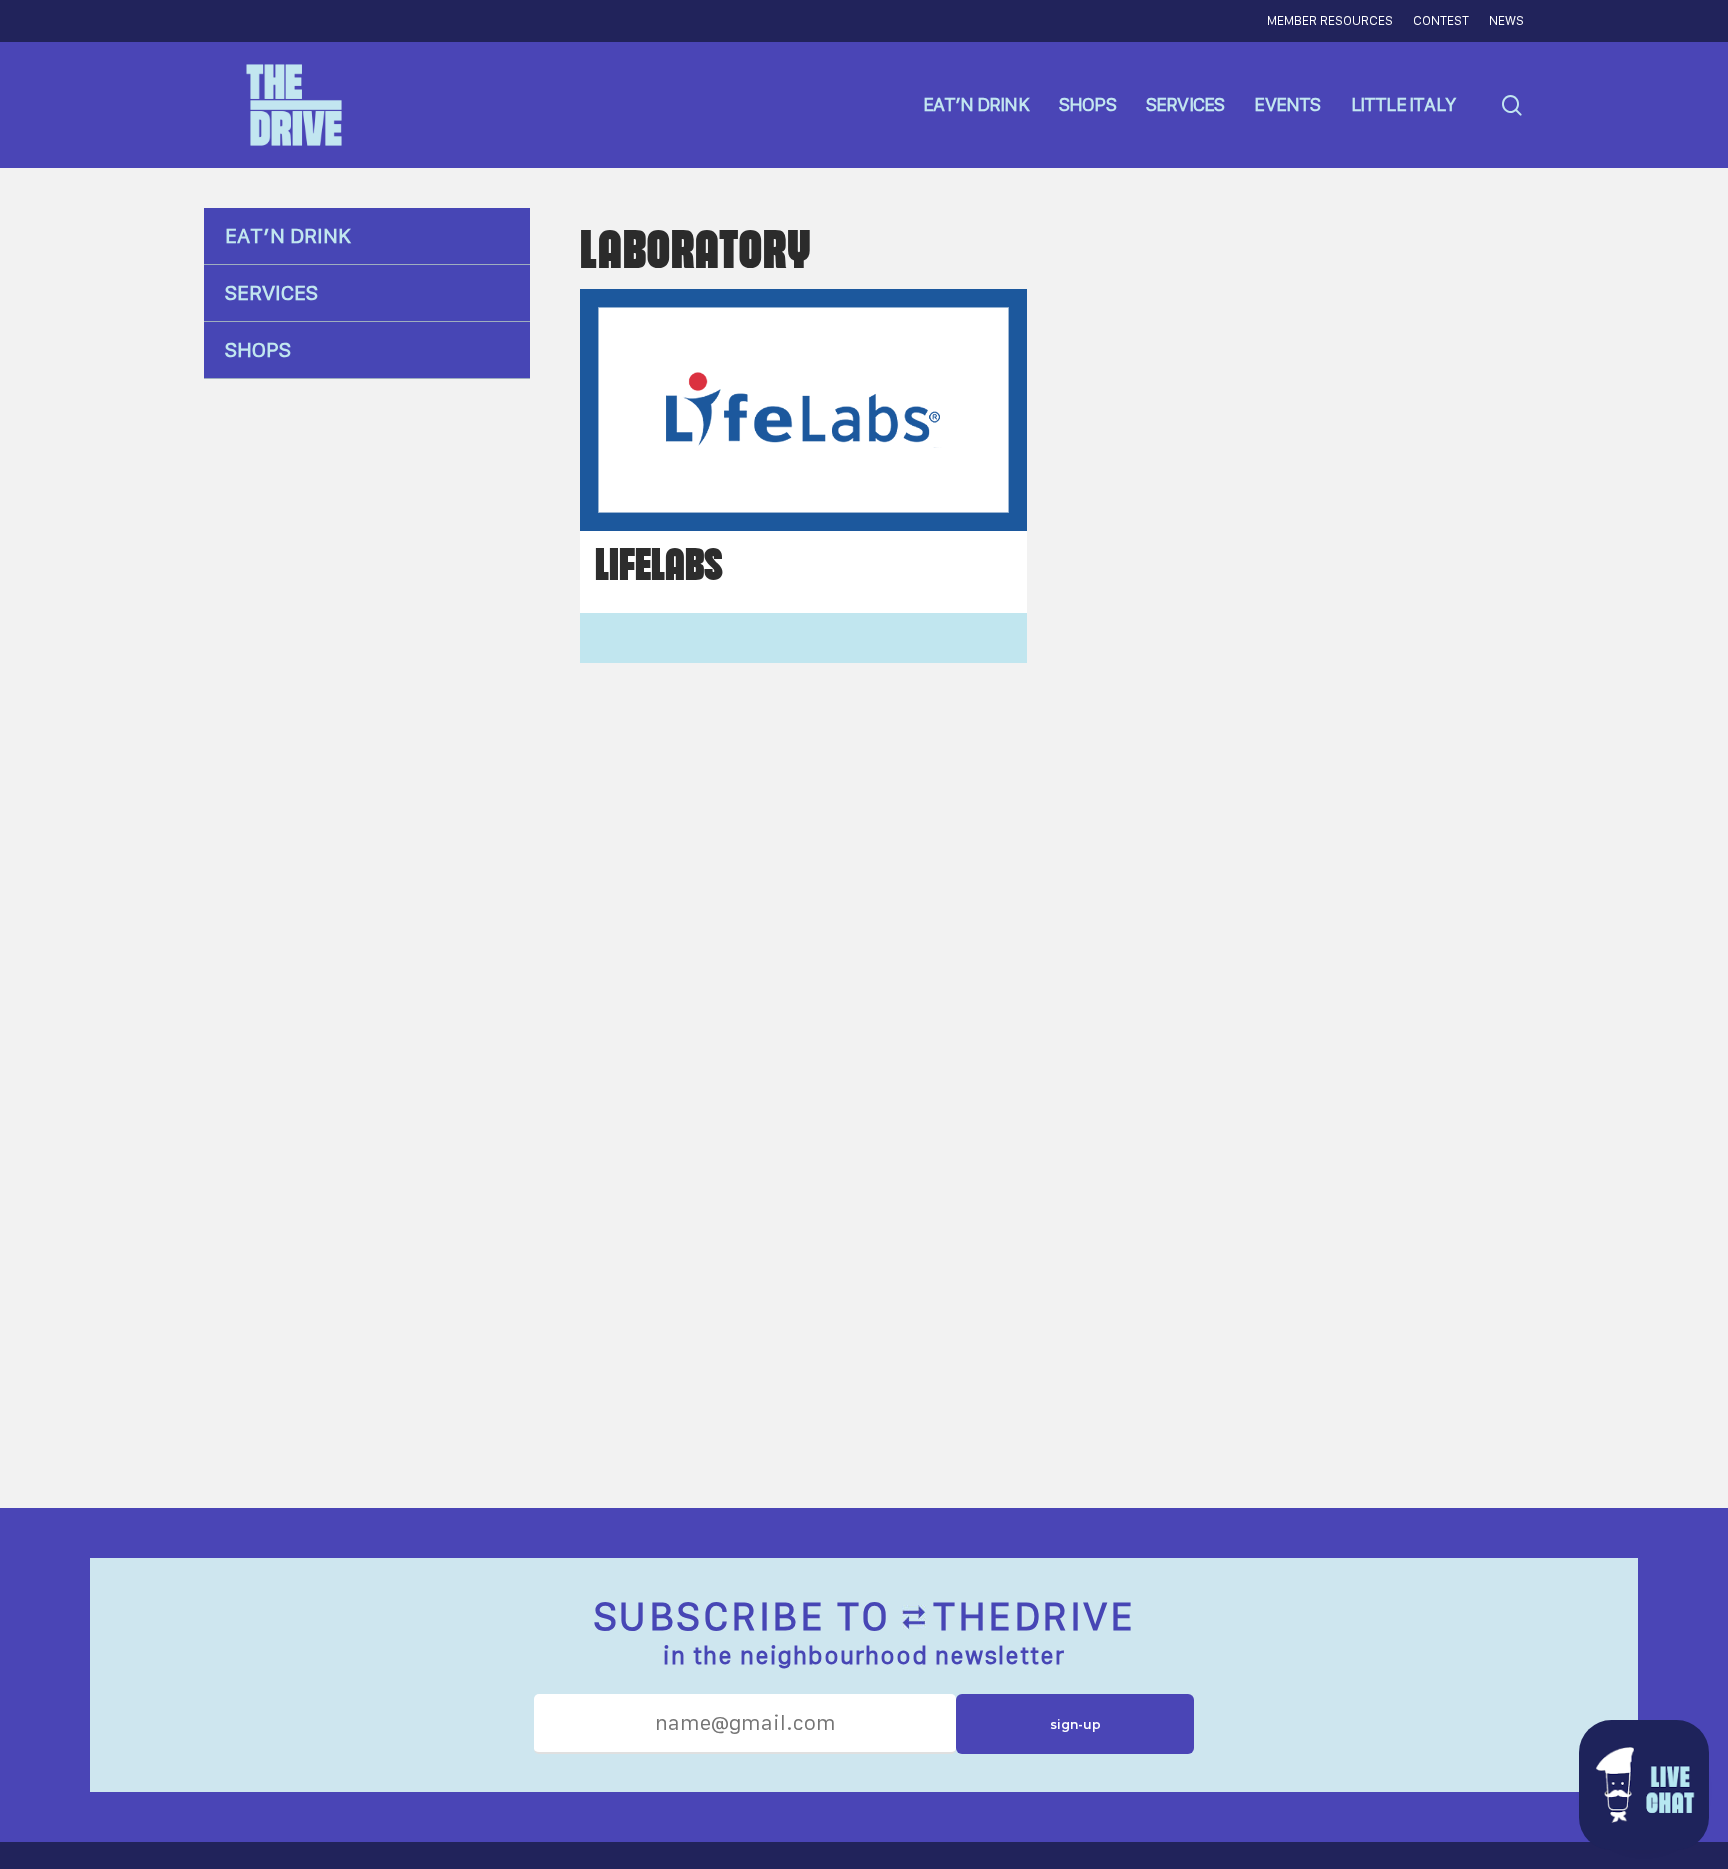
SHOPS (258, 349)
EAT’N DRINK (288, 235)
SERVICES (271, 292)
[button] (1644, 1785)
